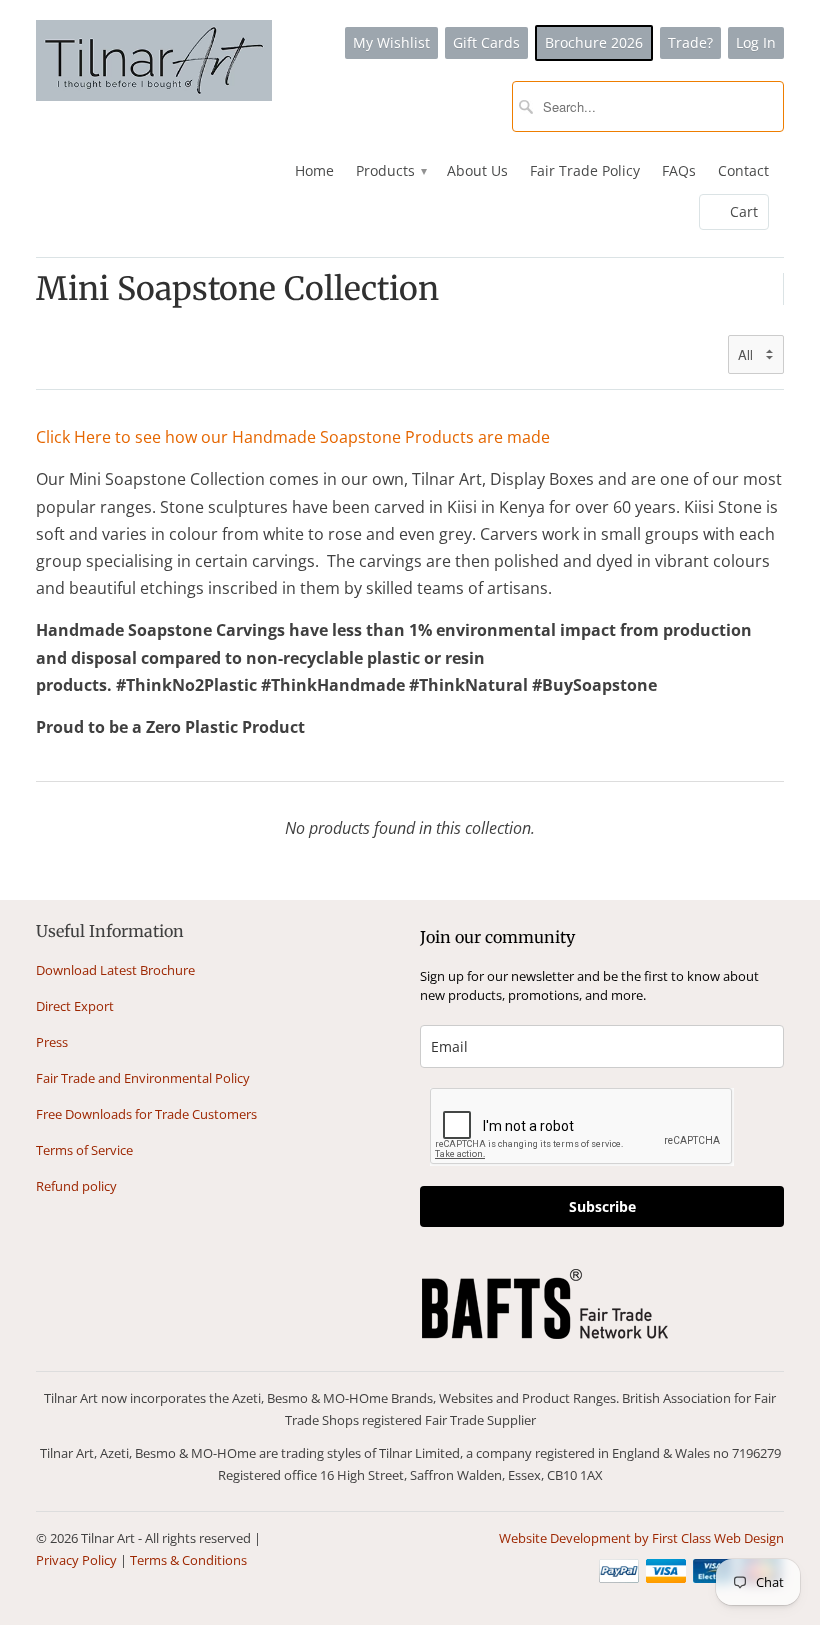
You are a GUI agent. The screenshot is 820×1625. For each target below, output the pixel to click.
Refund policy (76, 1186)
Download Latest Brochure (115, 970)
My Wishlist (391, 42)
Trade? (690, 42)
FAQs (679, 170)
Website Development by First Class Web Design (641, 1538)
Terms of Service (84, 1150)
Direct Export (75, 1006)
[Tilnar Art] (154, 62)
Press (52, 1042)
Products (390, 170)
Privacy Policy (76, 1560)
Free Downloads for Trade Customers (146, 1114)
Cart (744, 211)
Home (314, 170)
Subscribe (602, 1206)
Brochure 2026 (594, 42)
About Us (477, 170)
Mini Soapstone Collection (237, 289)
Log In (756, 42)
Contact (743, 170)
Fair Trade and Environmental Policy (143, 1078)
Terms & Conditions (188, 1560)
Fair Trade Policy (585, 170)
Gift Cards (486, 42)
